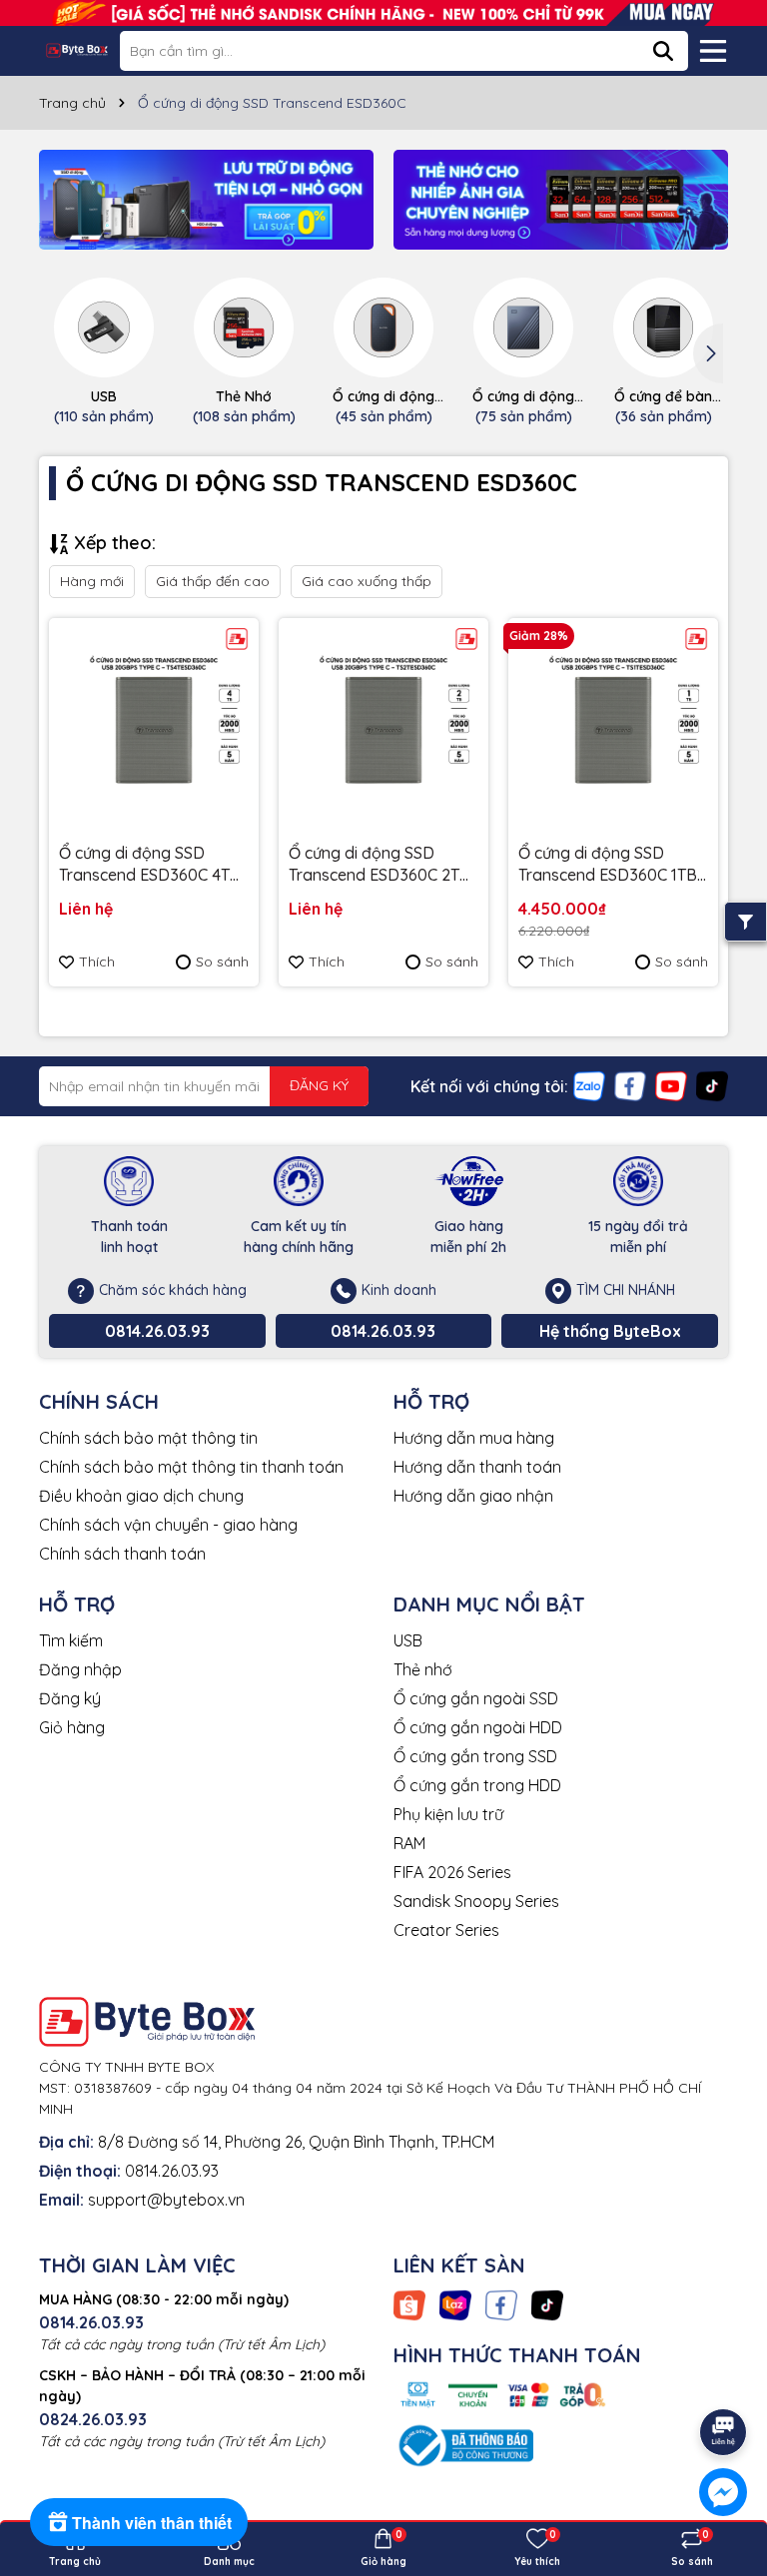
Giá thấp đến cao (213, 581)
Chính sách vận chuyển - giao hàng (168, 1525)
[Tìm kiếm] (663, 51)
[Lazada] (455, 2303)
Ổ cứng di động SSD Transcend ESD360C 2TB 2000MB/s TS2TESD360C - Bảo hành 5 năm (383, 865)
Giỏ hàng (72, 1727)
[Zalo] (589, 1084)
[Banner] (206, 200)
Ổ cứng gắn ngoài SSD (476, 1698)
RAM (409, 1843)
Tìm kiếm (71, 1640)
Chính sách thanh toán (122, 1554)
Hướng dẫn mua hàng (474, 1438)
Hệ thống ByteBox (610, 1331)
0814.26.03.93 (157, 1331)
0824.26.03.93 (93, 2419)
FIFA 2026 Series (452, 1872)
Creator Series (446, 1930)
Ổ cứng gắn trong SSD (475, 1756)
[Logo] (77, 50)
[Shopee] (409, 2303)
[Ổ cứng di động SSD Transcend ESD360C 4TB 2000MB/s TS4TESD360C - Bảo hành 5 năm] (154, 723)
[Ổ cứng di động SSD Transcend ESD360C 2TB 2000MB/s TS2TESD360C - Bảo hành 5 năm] (383, 723)
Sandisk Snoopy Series (476, 1901)
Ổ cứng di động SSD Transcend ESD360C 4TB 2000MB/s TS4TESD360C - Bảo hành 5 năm (153, 865)
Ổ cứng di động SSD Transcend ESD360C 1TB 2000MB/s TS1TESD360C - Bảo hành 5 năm (611, 865)
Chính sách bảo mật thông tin (148, 1438)
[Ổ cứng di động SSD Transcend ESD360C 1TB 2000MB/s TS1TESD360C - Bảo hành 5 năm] (613, 723)
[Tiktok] (712, 1084)
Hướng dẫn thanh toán (477, 1467)
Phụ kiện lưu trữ (448, 1814)
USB (408, 1640)
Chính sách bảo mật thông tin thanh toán (191, 1467)
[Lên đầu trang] (724, 2376)
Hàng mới (92, 581)
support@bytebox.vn (166, 2200)
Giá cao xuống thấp (367, 581)
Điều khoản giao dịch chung (141, 1496)
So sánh (222, 962)
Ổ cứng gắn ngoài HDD (478, 1727)
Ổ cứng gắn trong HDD (477, 1785)
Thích (97, 962)
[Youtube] (671, 1084)
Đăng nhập (80, 1669)
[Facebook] (630, 1084)
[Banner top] (383, 11)
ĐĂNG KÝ (319, 1085)
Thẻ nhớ (423, 1669)
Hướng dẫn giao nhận (473, 1496)
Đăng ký (70, 1698)
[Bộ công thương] (463, 2444)
